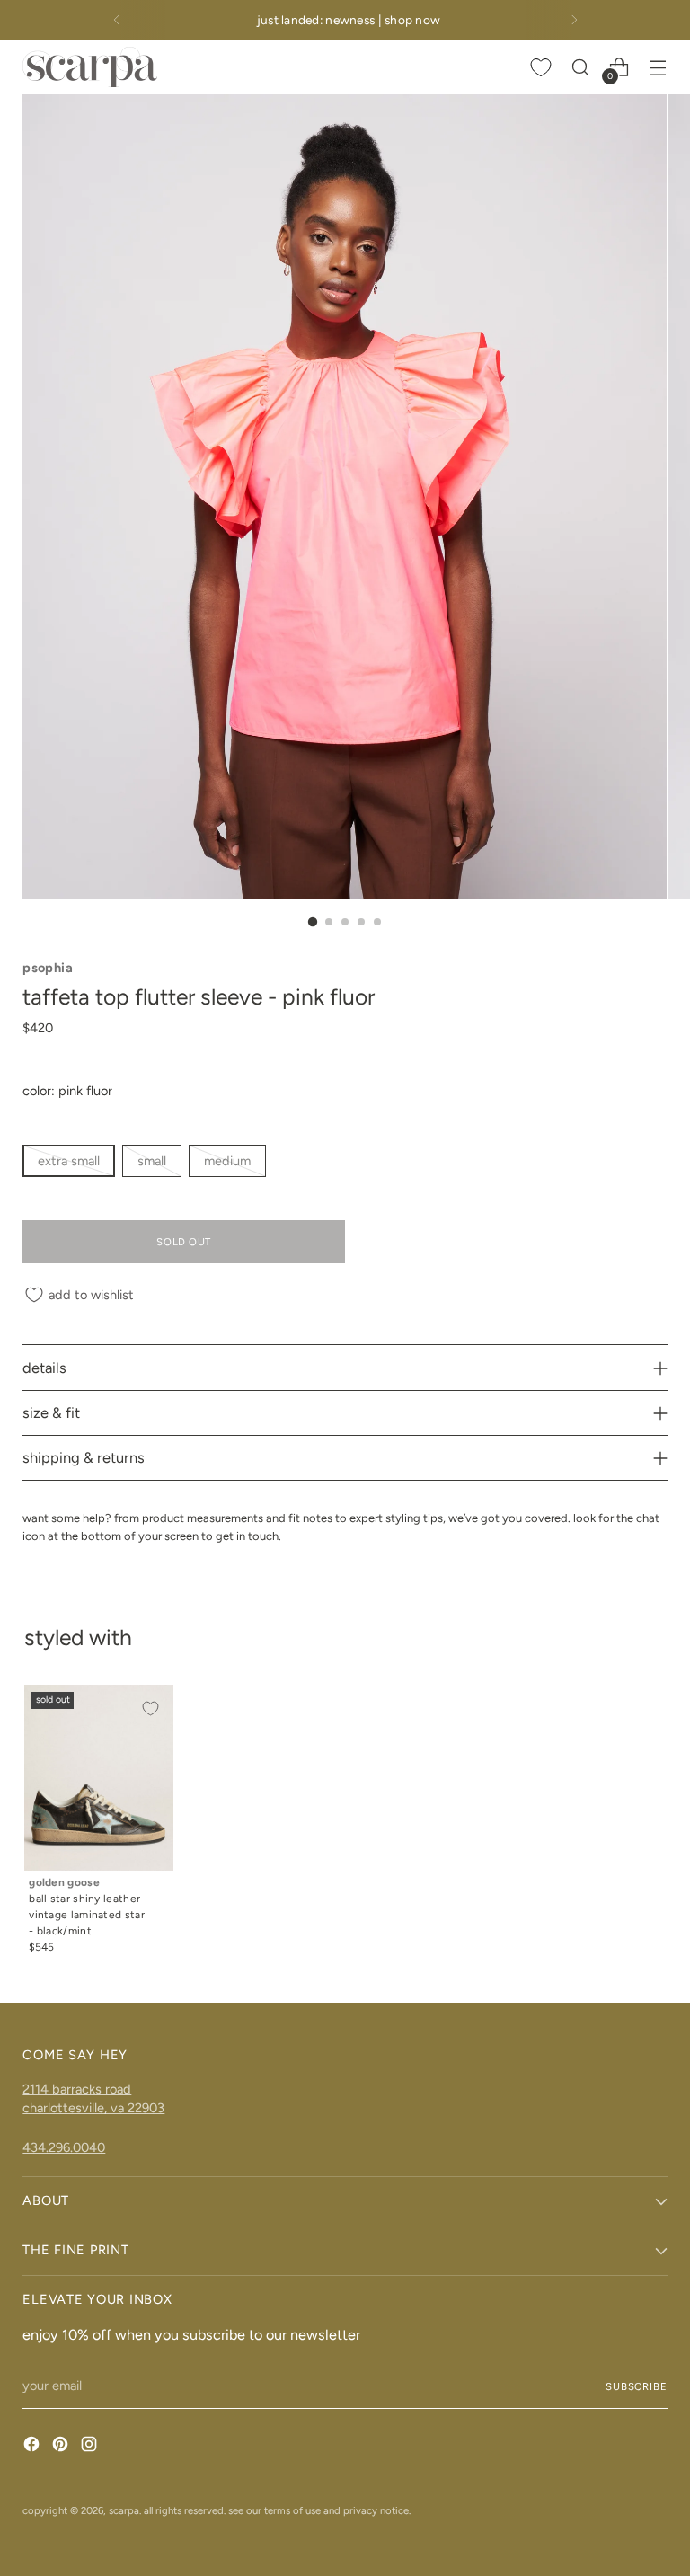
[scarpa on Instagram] (91, 2447)
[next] (574, 20)
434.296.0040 (64, 2147)
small (152, 1161)
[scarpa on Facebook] (33, 2447)
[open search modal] (581, 67)
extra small (69, 1161)
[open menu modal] (658, 67)
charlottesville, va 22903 (93, 2108)
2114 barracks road (77, 2089)
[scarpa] (90, 67)
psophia (48, 968)
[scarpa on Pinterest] (62, 2447)
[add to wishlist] (150, 1708)
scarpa (124, 2510)
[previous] (117, 20)
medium (227, 1161)
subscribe (637, 2386)
